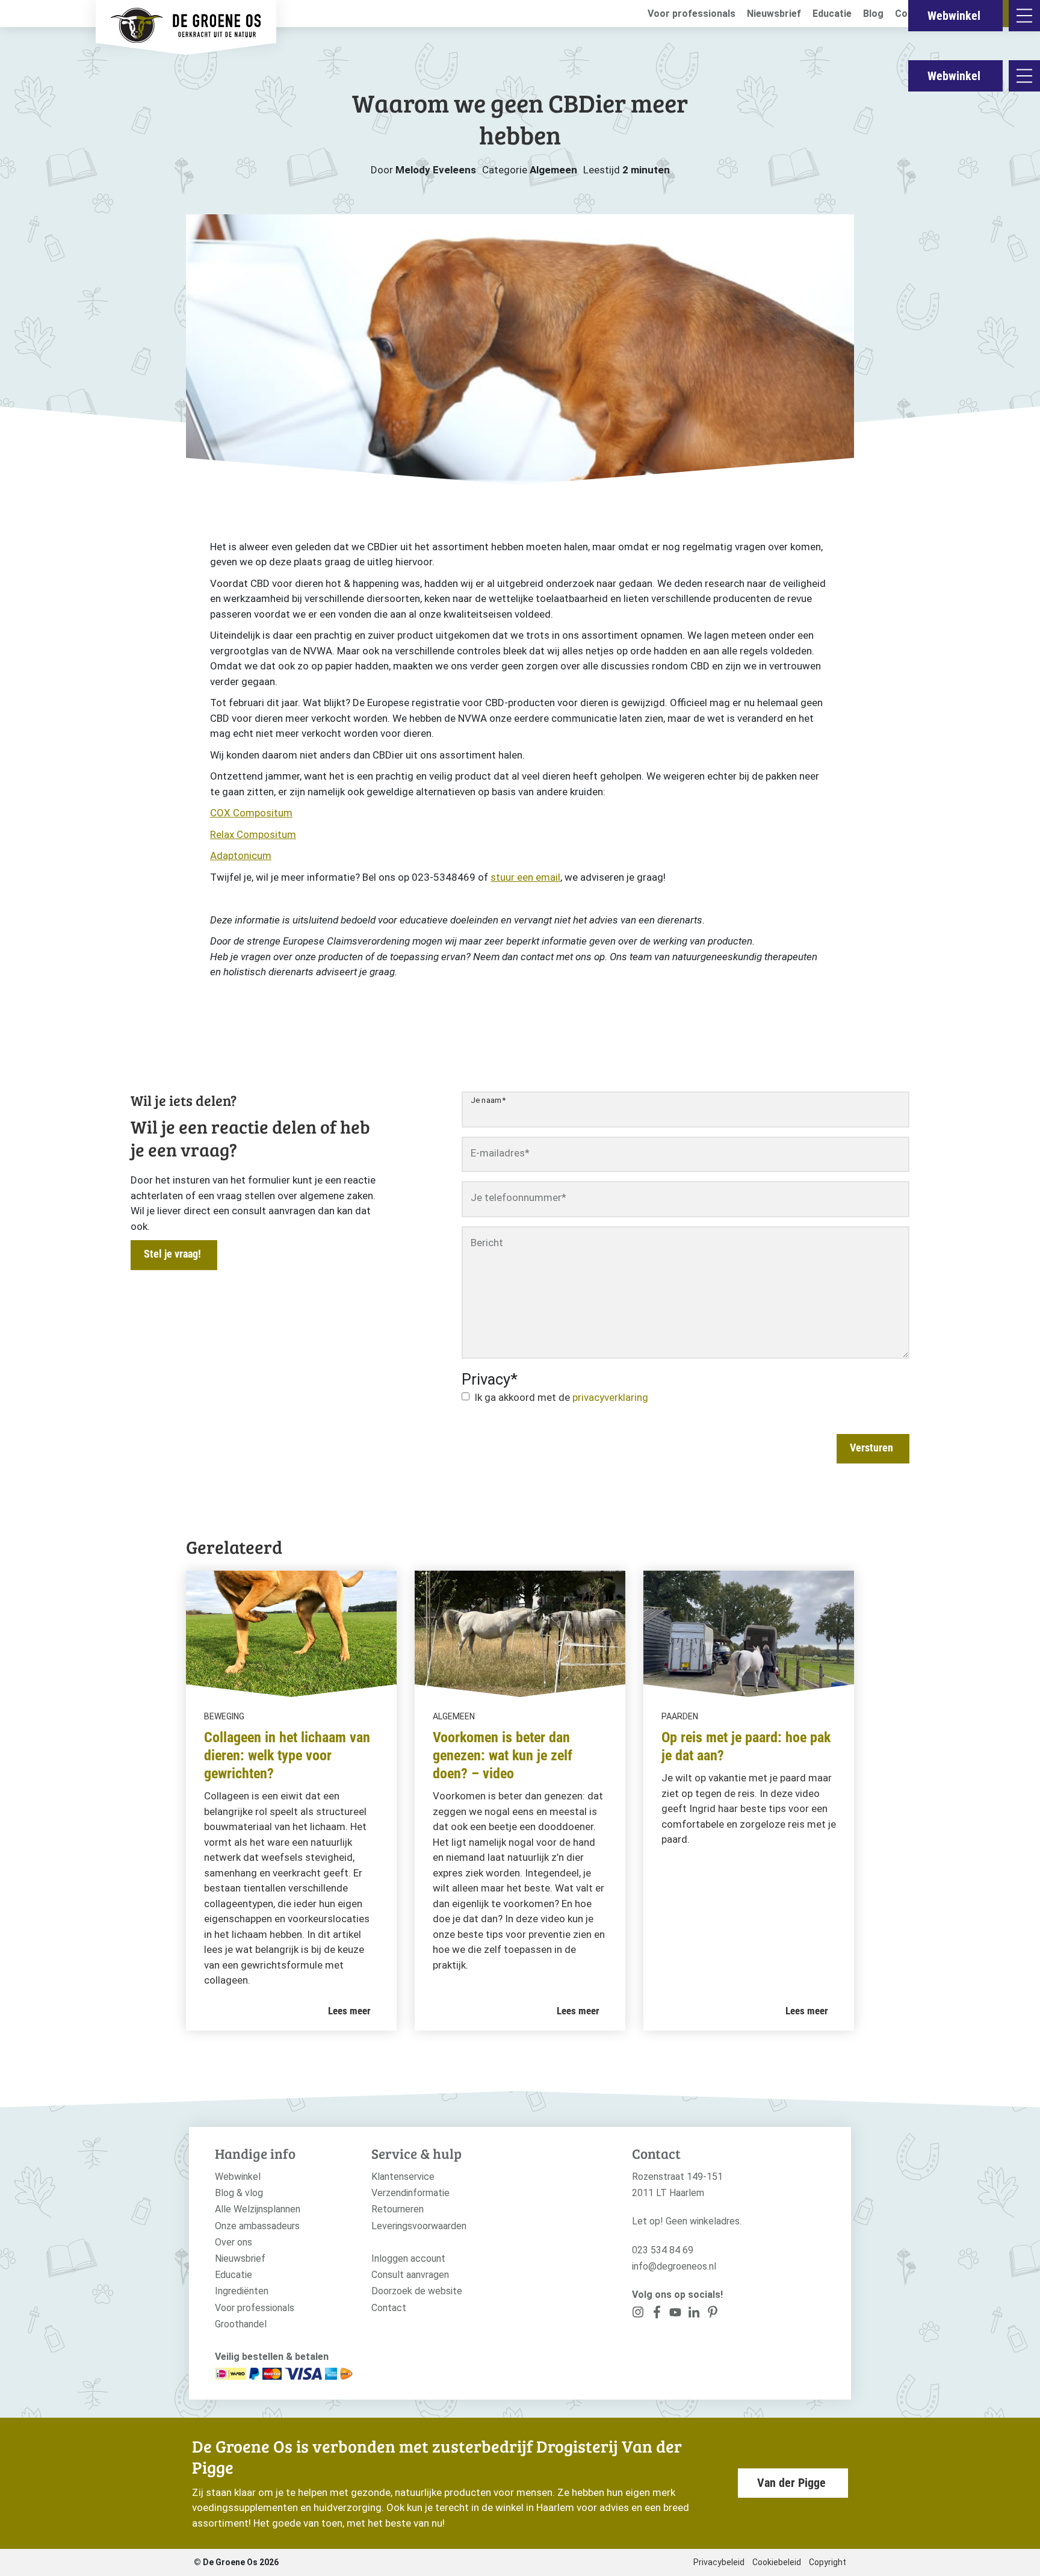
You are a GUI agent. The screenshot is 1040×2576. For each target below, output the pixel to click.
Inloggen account (408, 2258)
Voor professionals (692, 14)
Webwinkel (954, 76)
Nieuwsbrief (774, 14)
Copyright (828, 2562)
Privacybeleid (719, 2562)
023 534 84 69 (663, 2250)
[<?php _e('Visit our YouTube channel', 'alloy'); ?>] (676, 2314)
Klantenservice (403, 2177)
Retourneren (398, 2209)
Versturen (871, 1448)
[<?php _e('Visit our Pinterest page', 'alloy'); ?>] (694, 2314)
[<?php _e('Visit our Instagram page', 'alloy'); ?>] (638, 2314)
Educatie (832, 14)
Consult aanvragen (410, 2275)
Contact (389, 2308)
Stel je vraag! (172, 1254)
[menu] (1024, 76)
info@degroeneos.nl (674, 2266)
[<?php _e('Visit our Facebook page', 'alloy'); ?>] (657, 2314)
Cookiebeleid (777, 2562)
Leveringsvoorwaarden (419, 2226)
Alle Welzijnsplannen (258, 2209)
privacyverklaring (610, 1397)
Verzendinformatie (410, 2193)
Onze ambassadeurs (257, 2226)
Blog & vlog (239, 2193)
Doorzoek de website (417, 2291)
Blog (873, 14)
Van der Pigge (791, 2483)
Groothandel (241, 2324)
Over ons (234, 2242)
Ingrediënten (242, 2291)
